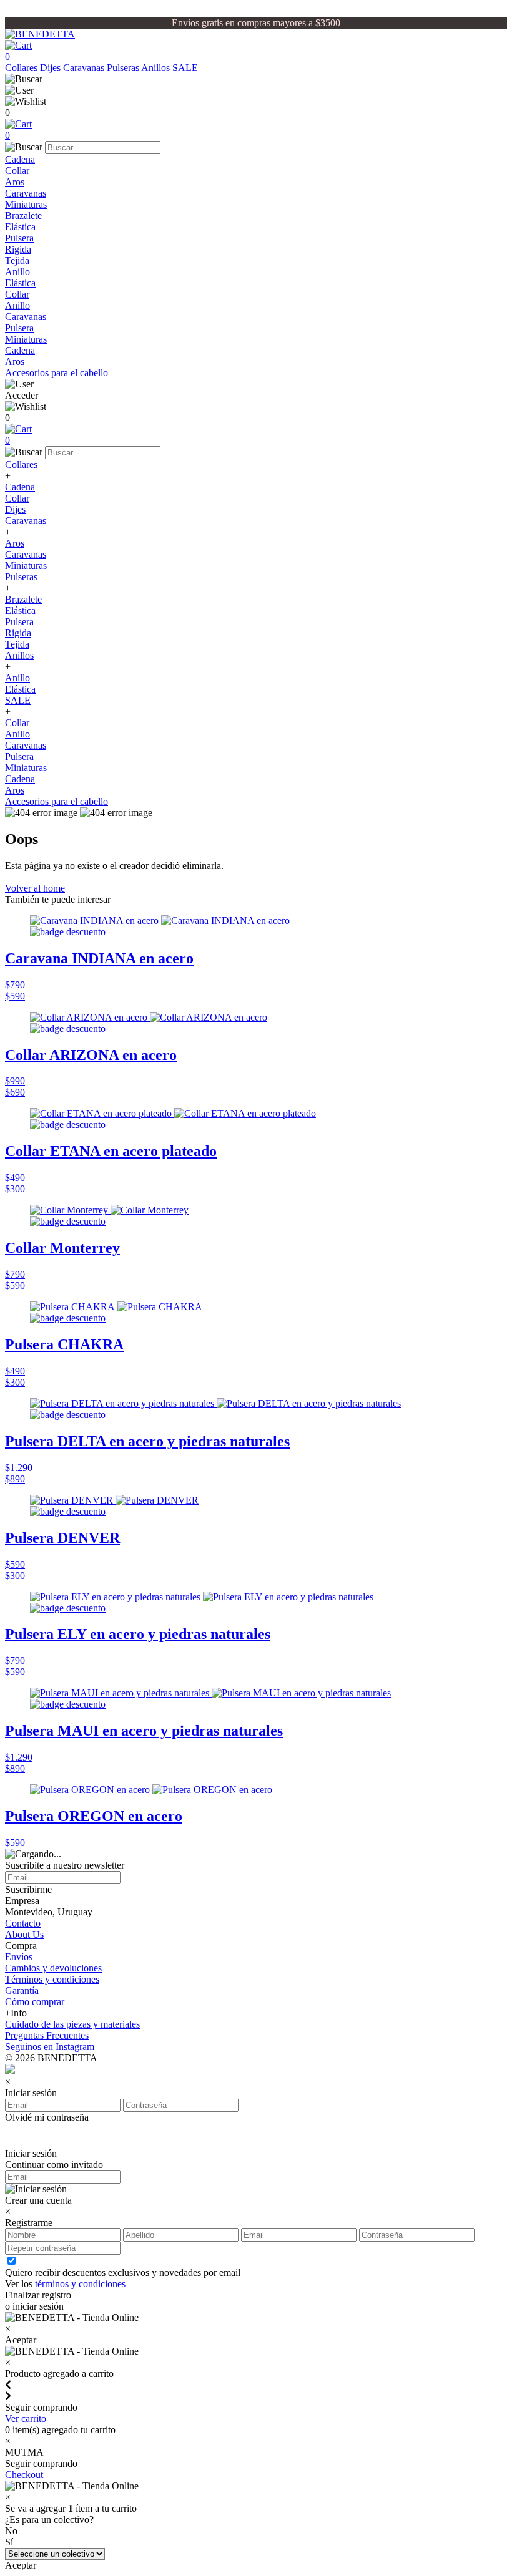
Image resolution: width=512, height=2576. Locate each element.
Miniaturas (26, 204)
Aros (15, 182)
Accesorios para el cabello (57, 373)
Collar (17, 171)
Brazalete (23, 216)
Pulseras (124, 68)
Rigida (18, 249)
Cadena (20, 159)
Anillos (157, 68)
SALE (185, 68)
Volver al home (35, 888)
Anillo (17, 272)
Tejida (17, 260)
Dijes (52, 68)
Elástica (20, 227)
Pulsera (19, 238)
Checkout (24, 2475)
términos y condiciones (80, 2284)
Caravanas (85, 68)
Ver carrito (26, 2418)
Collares (22, 68)
